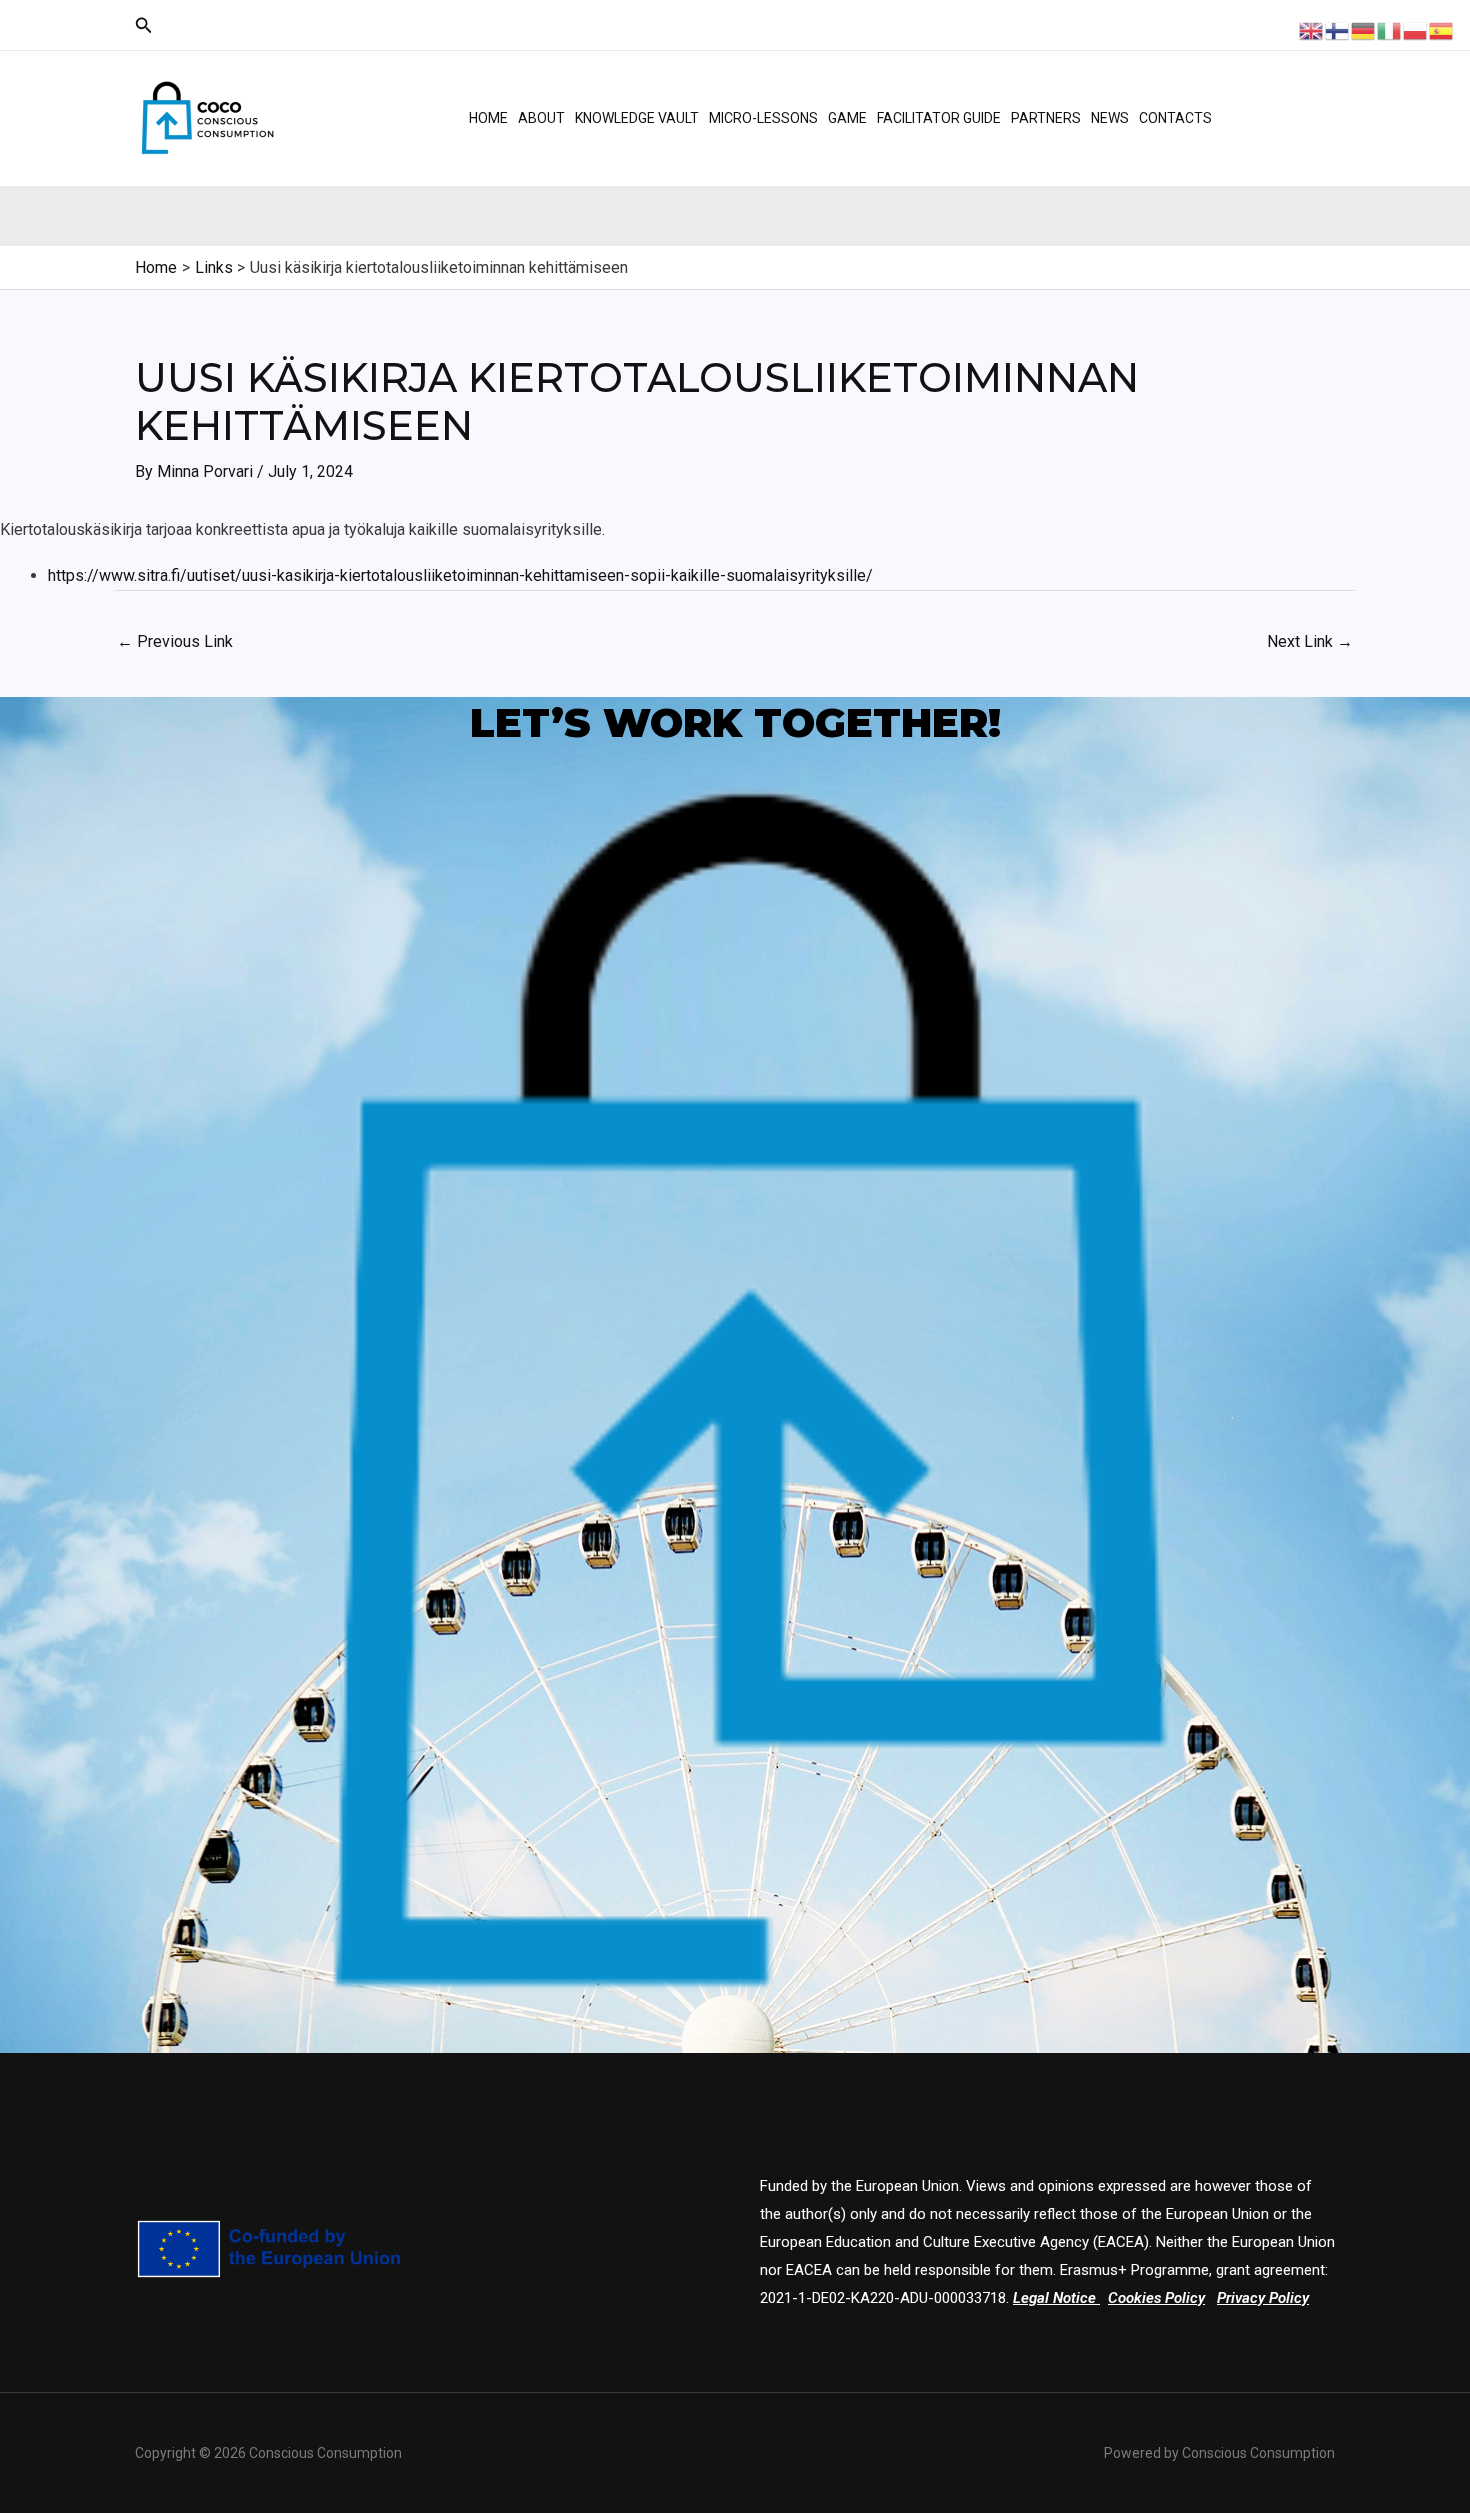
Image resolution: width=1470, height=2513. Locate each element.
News (1110, 118)
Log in (1278, 100)
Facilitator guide (939, 118)
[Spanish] (1442, 29)
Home (488, 118)
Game (847, 118)
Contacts (1175, 118)
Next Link (1310, 641)
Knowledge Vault (637, 118)
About (541, 118)
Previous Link (175, 641)
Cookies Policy (1156, 2298)
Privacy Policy (1263, 2298)
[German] (1364, 29)
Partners (1046, 118)
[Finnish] (1338, 29)
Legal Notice (1054, 2298)
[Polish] (1416, 29)
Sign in (1281, 135)
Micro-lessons (763, 118)
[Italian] (1390, 29)
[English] (1312, 29)
